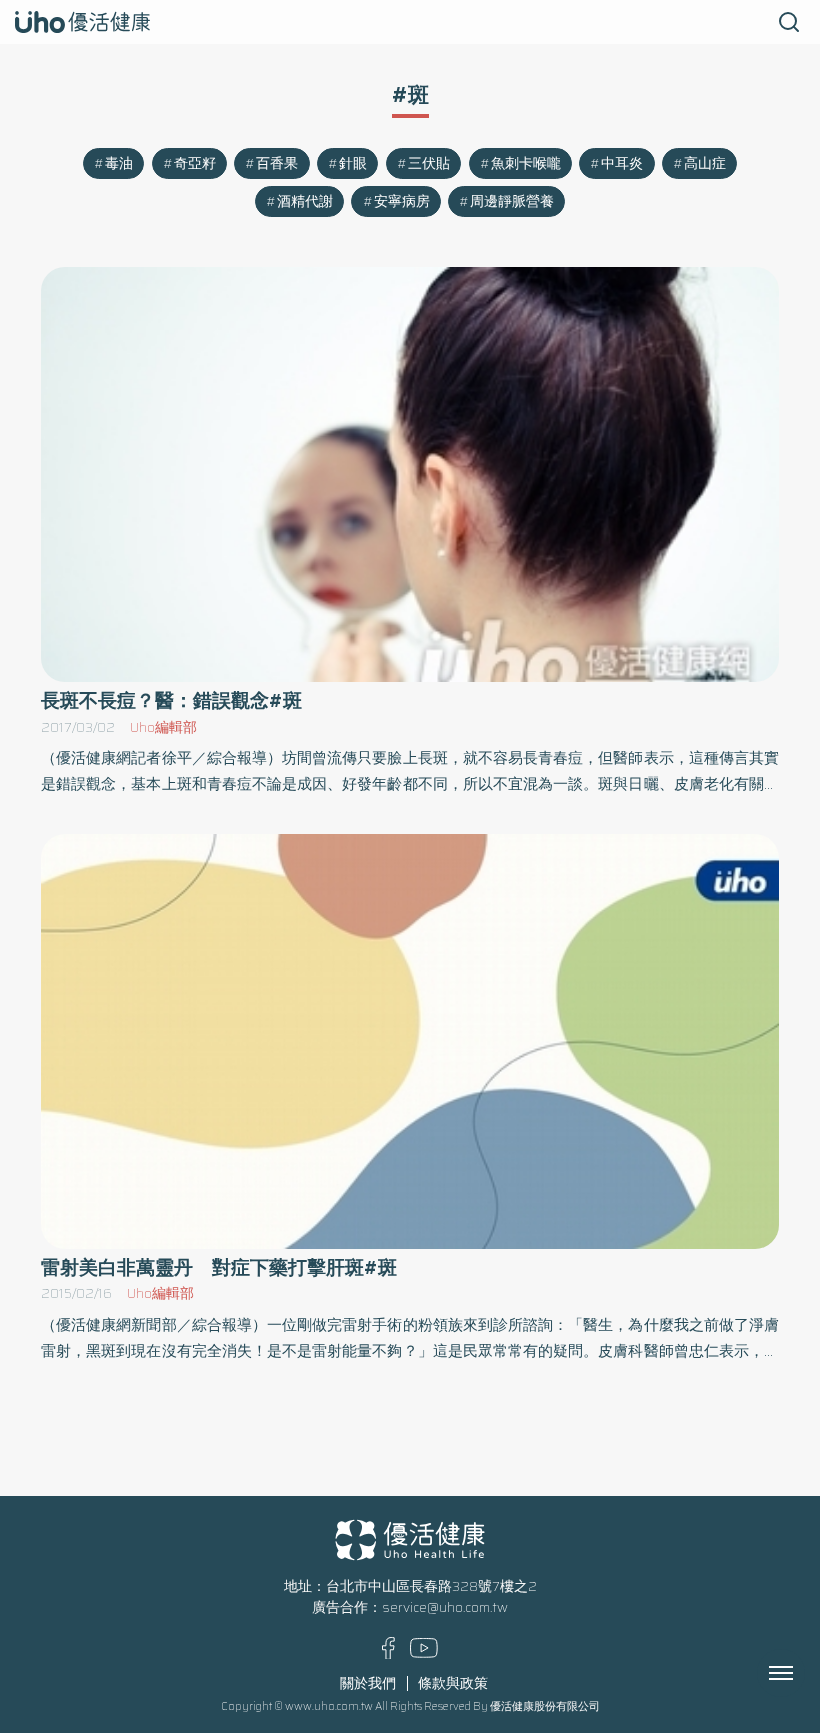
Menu (803, 1673)
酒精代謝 (305, 201)
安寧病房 (402, 201)
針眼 (353, 163)
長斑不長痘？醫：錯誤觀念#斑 (171, 700)
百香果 (277, 163)
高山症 (705, 163)
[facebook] (388, 1654)
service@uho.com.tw (445, 1607)
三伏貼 (429, 163)
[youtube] (424, 1653)
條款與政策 (453, 1683)
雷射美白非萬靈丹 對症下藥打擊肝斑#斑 (219, 1267)
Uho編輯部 (163, 727)
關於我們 (368, 1683)
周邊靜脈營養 (512, 201)
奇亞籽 (195, 163)
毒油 (119, 163)
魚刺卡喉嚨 (526, 163)
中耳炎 (622, 163)
